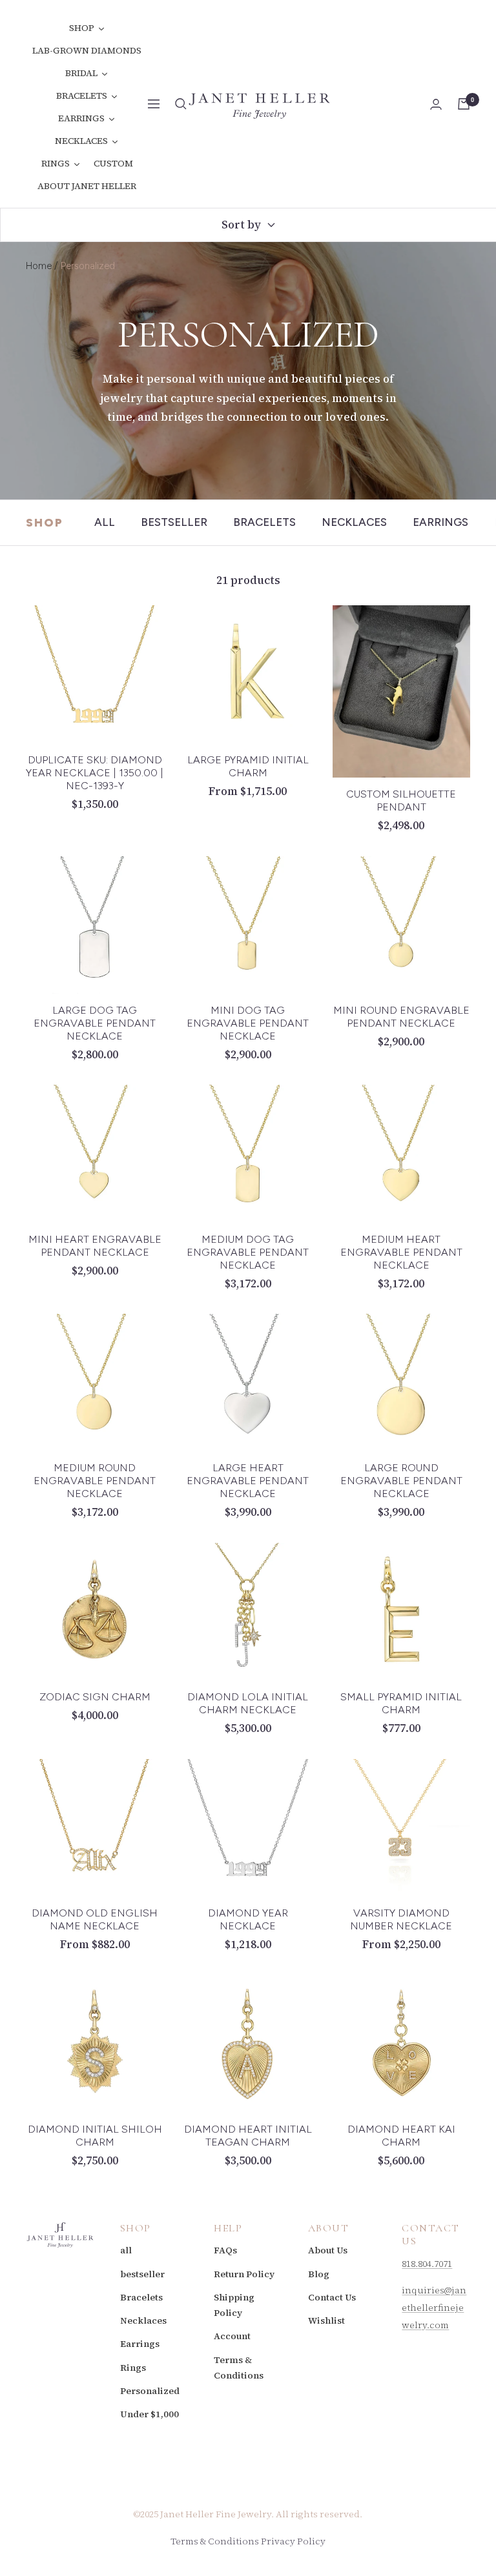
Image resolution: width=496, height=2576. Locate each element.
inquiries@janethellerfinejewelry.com (434, 2308)
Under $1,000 (150, 2414)
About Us (328, 2250)
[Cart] (464, 104)
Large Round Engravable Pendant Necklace (401, 1481)
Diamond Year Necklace (248, 1919)
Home (39, 266)
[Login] (436, 104)
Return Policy (244, 2274)
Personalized (150, 2391)
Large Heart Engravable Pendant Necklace (248, 1481)
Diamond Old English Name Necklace (95, 1919)
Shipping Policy (234, 2305)
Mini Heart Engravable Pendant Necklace (95, 1246)
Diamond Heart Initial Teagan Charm (248, 2136)
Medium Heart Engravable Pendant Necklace (401, 1252)
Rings (133, 2368)
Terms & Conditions (239, 2368)
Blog (319, 2274)
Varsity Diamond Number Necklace (401, 1919)
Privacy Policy (293, 2541)
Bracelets (264, 522)
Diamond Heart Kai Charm (401, 2136)
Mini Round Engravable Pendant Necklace (401, 1017)
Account (232, 2336)
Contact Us (332, 2297)
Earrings (440, 522)
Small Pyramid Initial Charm (401, 1703)
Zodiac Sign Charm (95, 1697)
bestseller (174, 522)
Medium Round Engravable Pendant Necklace (95, 1481)
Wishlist (326, 2320)
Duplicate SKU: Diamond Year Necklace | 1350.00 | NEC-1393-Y (95, 773)
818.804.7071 (427, 2264)
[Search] (181, 104)
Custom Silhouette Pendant (401, 800)
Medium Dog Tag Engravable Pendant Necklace (248, 1252)
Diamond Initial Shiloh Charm (95, 2136)
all (105, 522)
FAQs (225, 2250)
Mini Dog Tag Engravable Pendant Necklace (248, 1023)
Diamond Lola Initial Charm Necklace (248, 1703)
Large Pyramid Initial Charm (248, 766)
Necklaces (354, 522)
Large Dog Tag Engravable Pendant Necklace (95, 1023)
